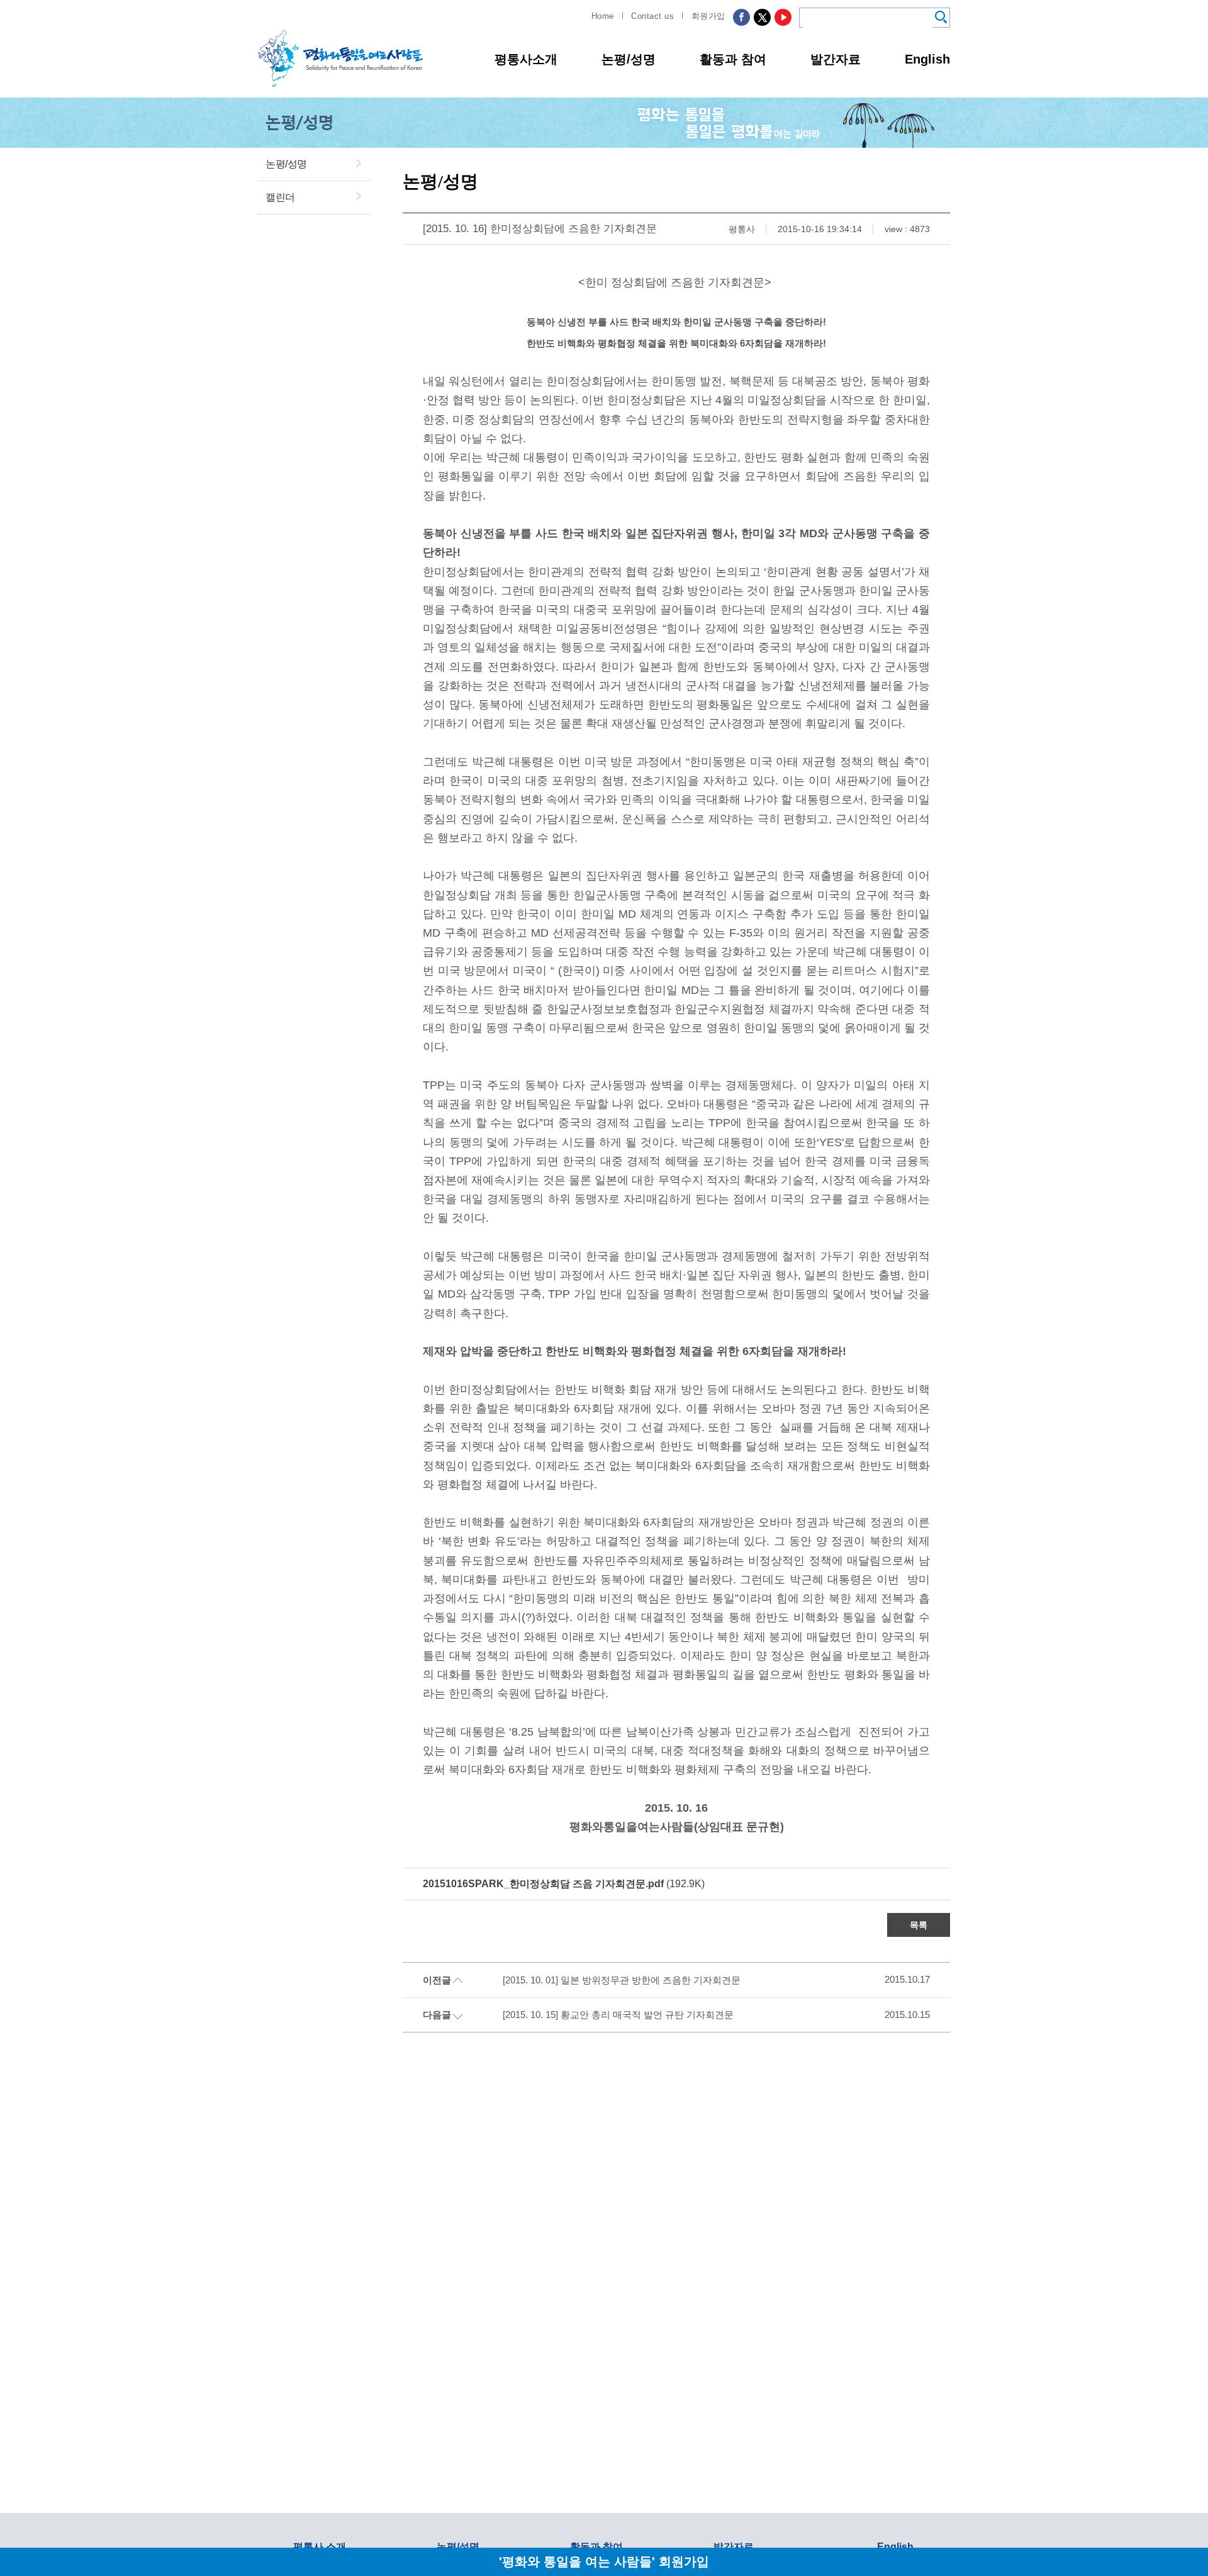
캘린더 (280, 197)
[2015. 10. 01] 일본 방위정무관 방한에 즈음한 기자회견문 (622, 1980)
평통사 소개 (320, 2547)
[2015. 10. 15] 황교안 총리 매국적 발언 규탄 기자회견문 (618, 2015)
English (927, 59)
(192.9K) (564, 1884)
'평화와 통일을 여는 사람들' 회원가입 (604, 2561)
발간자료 (836, 59)
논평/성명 (629, 59)
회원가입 (708, 16)
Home (603, 16)
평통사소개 (526, 59)
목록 (919, 1925)
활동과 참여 (733, 59)
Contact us (652, 16)
